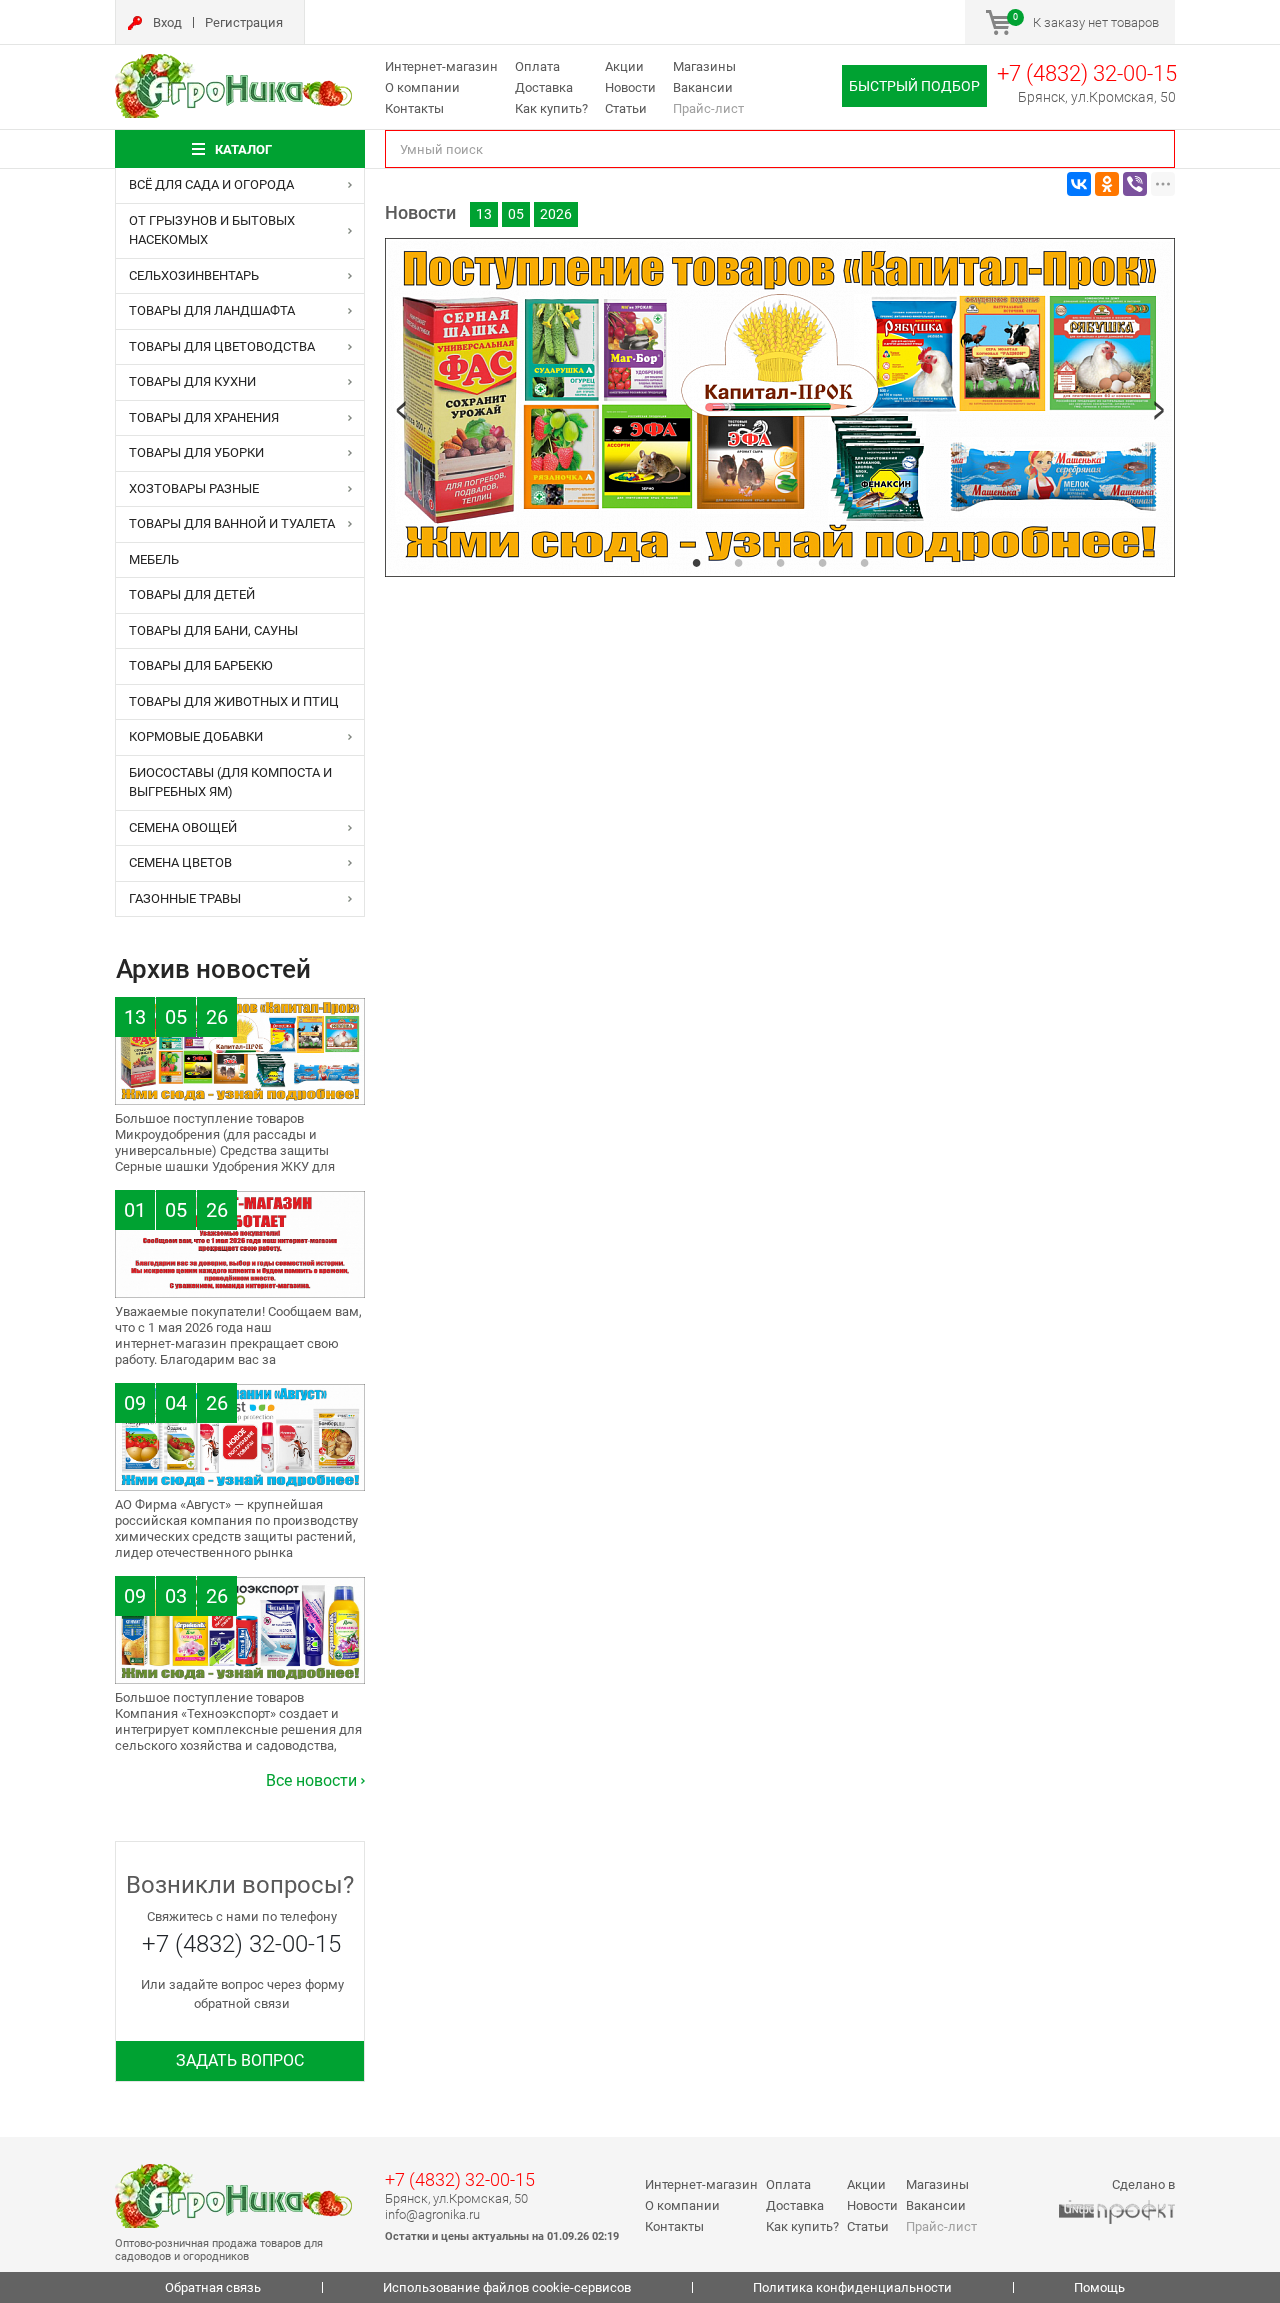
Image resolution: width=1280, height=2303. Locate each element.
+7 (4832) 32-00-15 (1087, 73)
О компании (422, 87)
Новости (630, 87)
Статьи (626, 108)
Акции (624, 66)
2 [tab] (738, 562)
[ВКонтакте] (1079, 184)
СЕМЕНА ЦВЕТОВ (180, 862)
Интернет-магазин (441, 66)
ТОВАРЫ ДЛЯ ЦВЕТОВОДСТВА (222, 346)
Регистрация (244, 22)
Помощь (1099, 2287)
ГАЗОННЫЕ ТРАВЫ (185, 898)
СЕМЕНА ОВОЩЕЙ (183, 827)
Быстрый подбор (914, 86)
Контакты (414, 108)
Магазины (704, 66)
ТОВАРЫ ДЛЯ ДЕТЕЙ (192, 594)
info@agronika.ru (432, 2214)
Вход (167, 22)
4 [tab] (822, 562)
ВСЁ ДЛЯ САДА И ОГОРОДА (211, 184)
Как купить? (551, 108)
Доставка (544, 87)
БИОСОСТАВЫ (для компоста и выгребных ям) (230, 782)
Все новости (311, 1780)
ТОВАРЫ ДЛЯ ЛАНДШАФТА (212, 310)
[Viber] (1135, 184)
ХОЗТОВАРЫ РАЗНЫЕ (194, 488)
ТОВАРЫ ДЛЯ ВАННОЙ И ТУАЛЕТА (232, 523)
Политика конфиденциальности (852, 2287)
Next (1159, 410)
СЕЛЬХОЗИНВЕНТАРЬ (194, 275)
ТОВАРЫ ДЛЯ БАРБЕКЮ (201, 665)
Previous (401, 410)
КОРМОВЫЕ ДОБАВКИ (196, 736)
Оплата (537, 66)
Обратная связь (213, 2287)
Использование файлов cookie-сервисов (507, 2287)
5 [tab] (864, 562)
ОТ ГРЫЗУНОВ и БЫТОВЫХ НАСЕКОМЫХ (212, 230)
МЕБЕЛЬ (154, 559)
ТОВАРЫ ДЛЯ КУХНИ (192, 381)
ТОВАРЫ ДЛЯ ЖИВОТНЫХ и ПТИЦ (234, 701)
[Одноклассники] (1107, 184)
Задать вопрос (240, 2060)
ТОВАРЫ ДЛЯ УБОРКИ (196, 452)
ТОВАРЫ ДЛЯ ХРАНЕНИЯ (204, 417)
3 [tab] (780, 562)
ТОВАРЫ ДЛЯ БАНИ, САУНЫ (213, 630)
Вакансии (703, 87)
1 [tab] (696, 562)
